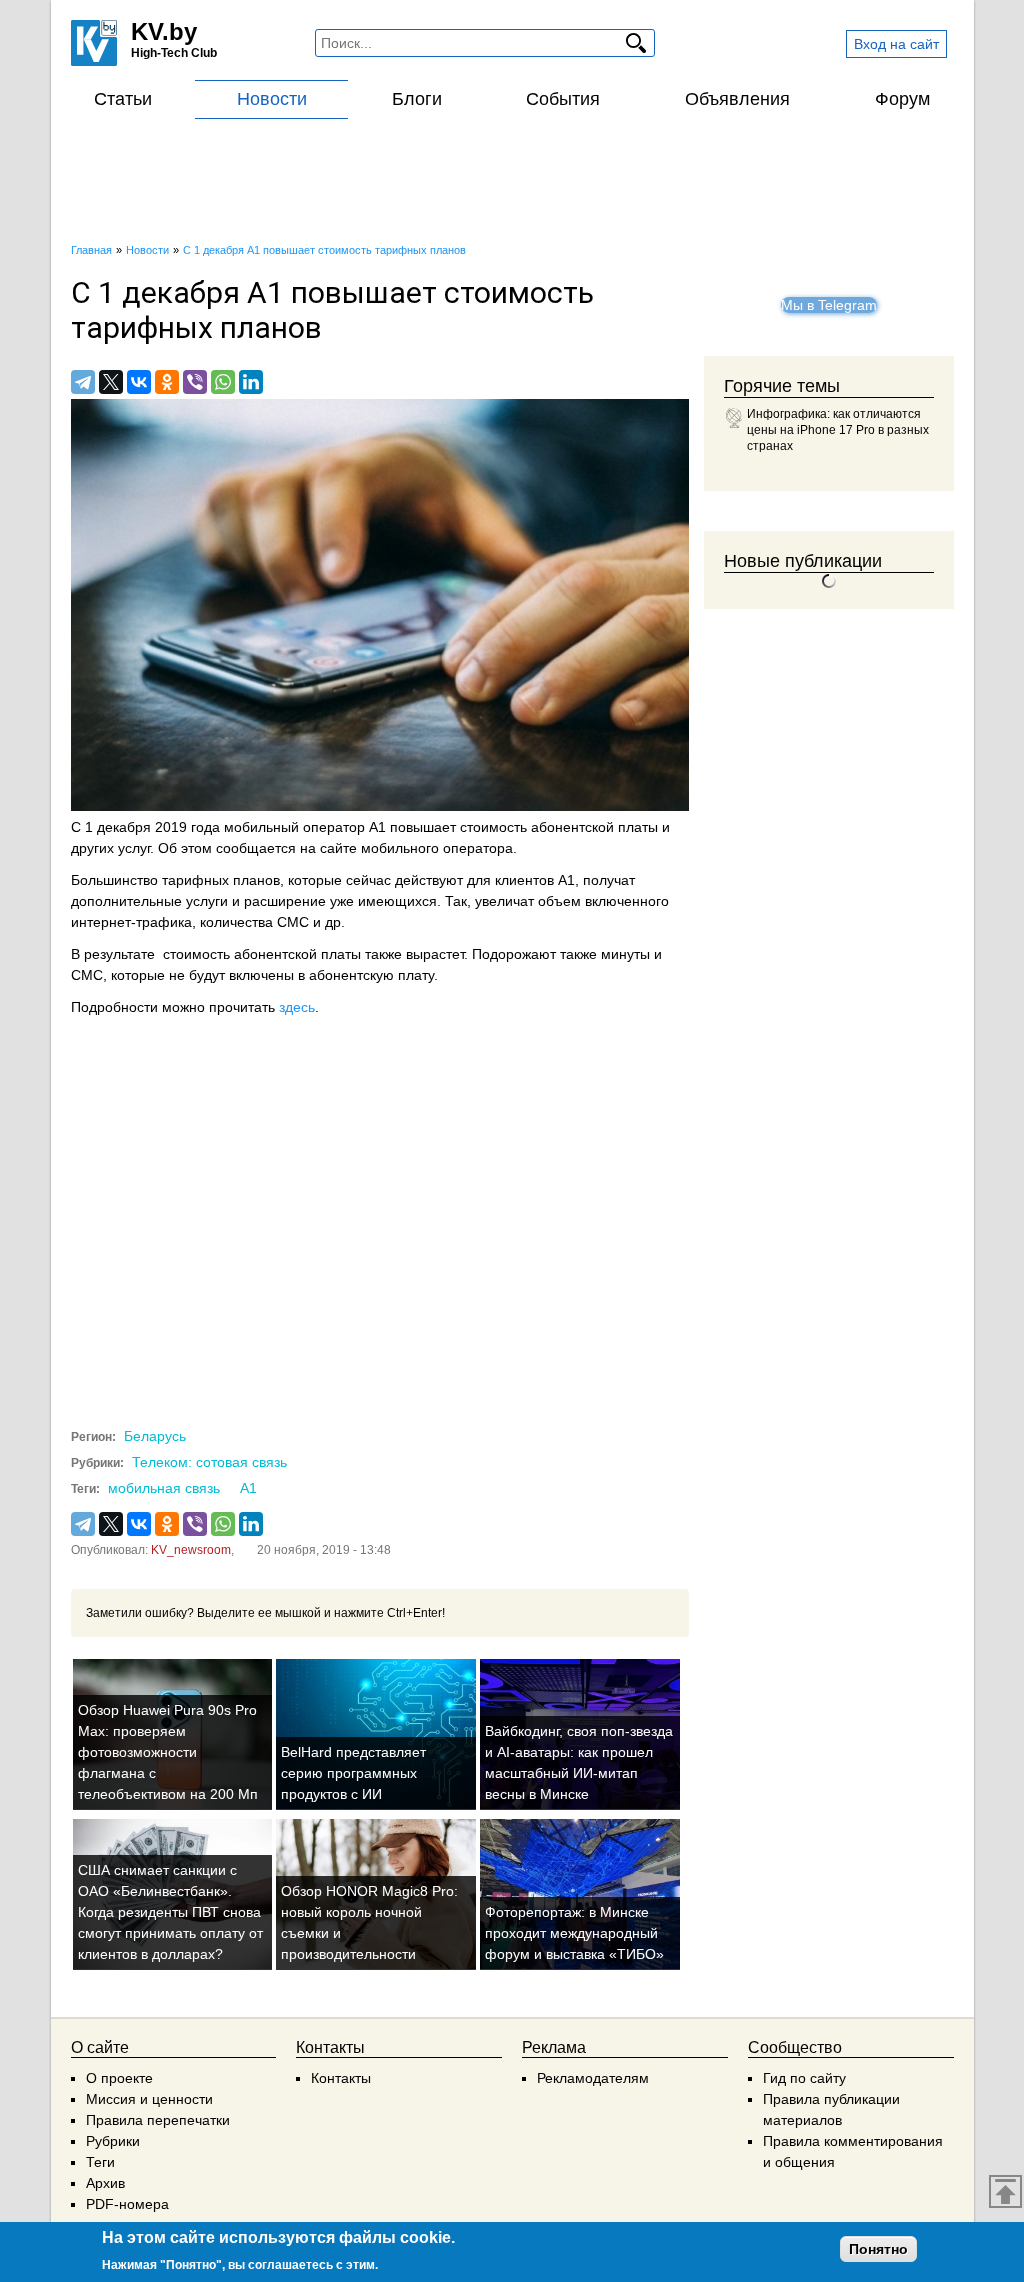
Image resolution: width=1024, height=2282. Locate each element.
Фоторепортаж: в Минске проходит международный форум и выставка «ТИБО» (574, 1933)
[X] (111, 382)
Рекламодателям (593, 2078)
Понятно (878, 2249)
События (563, 99)
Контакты (341, 2078)
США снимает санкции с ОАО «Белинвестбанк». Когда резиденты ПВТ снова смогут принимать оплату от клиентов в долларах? (170, 1912)
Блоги (417, 99)
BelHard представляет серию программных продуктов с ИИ (353, 1773)
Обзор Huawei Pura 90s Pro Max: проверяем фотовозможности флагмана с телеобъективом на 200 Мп (168, 1752)
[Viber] (195, 382)
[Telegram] (83, 382)
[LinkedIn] (251, 382)
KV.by (164, 31)
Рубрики (113, 2141)
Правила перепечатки (158, 2120)
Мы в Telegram (829, 305)
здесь (297, 1007)
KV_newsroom (191, 1550)
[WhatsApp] (223, 382)
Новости (272, 99)
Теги (100, 2162)
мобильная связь (164, 1488)
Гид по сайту (804, 2078)
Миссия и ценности (149, 2099)
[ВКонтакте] (139, 382)
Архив (105, 2183)
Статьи (123, 99)
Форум (902, 99)
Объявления (737, 99)
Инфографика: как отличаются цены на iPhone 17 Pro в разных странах (838, 430)
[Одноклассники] (167, 382)
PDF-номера (127, 2204)
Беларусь (155, 1436)
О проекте (119, 2078)
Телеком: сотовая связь (209, 1462)
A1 (248, 1488)
